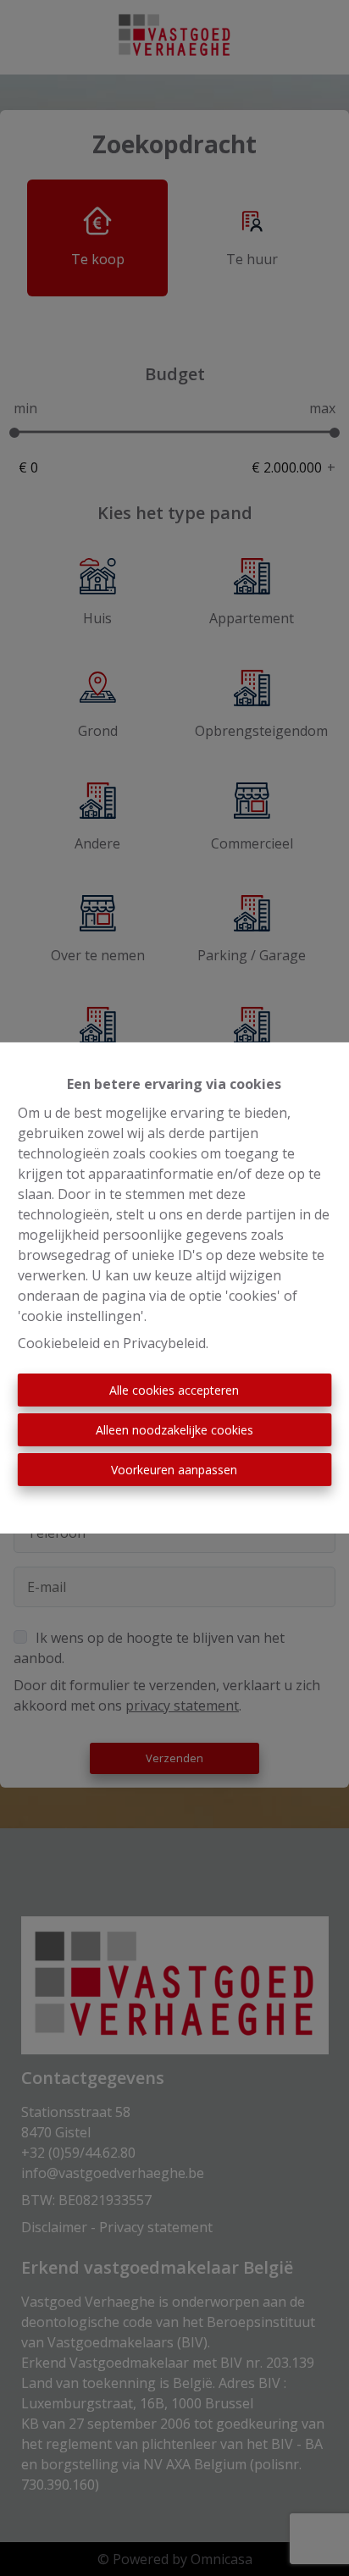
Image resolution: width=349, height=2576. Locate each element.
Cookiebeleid (59, 1343)
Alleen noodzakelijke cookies (174, 1430)
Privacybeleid (164, 1343)
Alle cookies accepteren (174, 1390)
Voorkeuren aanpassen (174, 1470)
